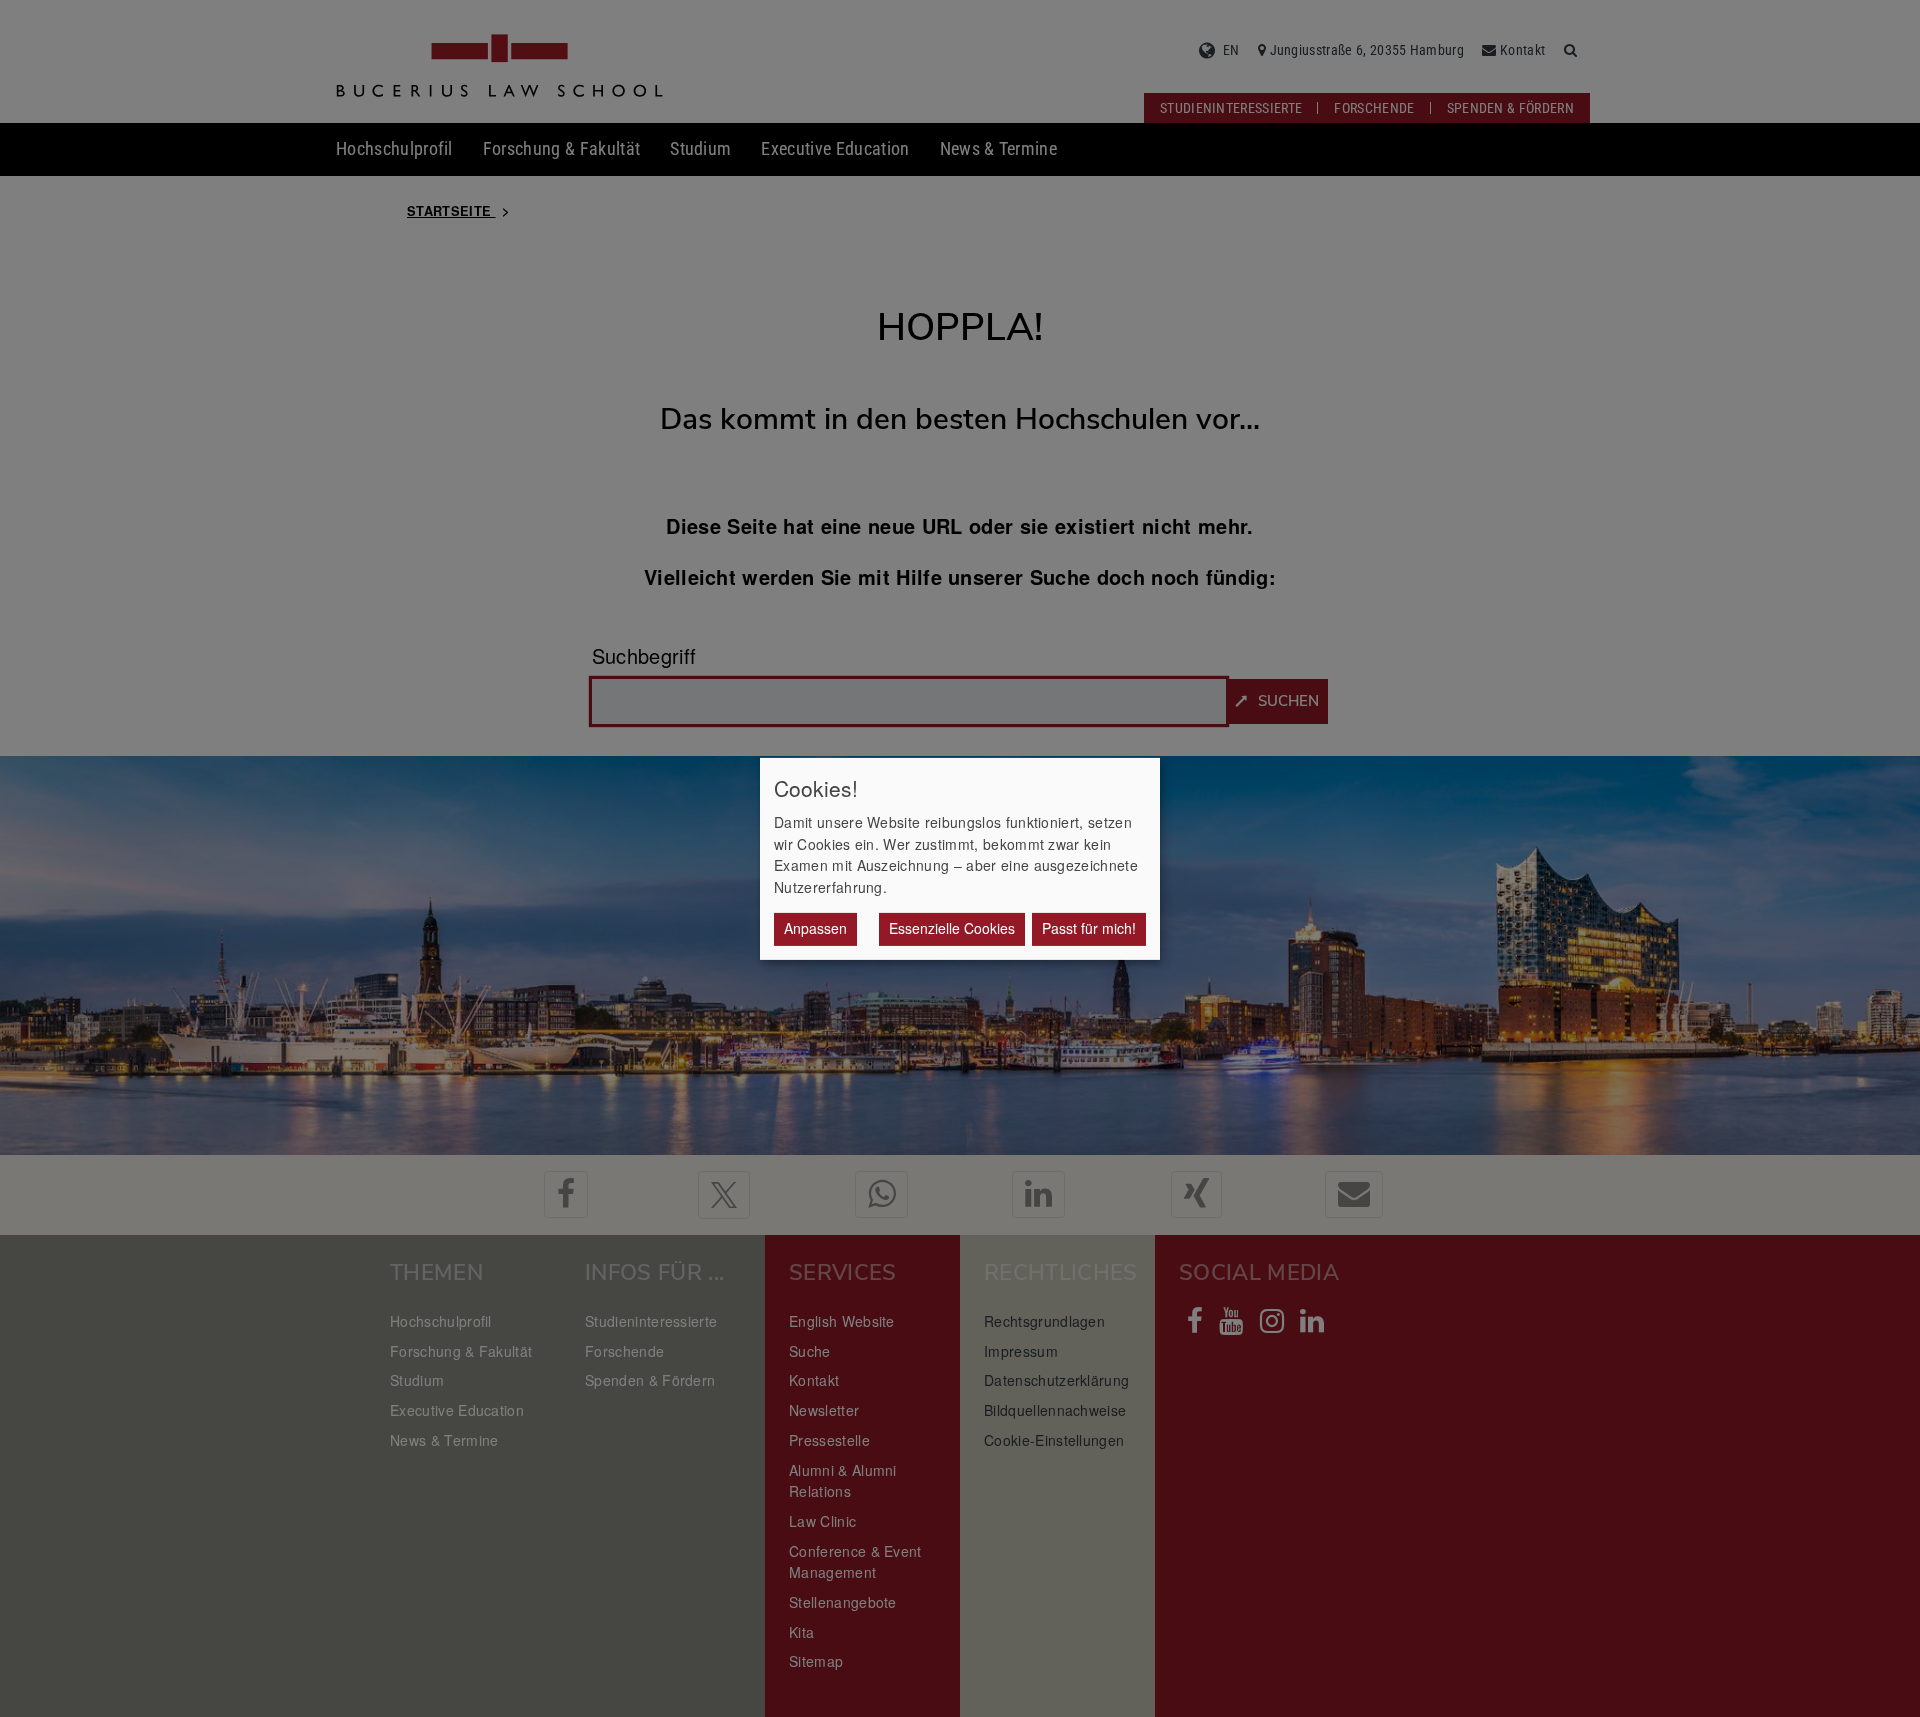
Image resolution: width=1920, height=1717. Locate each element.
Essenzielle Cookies (952, 928)
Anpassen (815, 928)
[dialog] (960, 858)
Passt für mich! (1089, 928)
